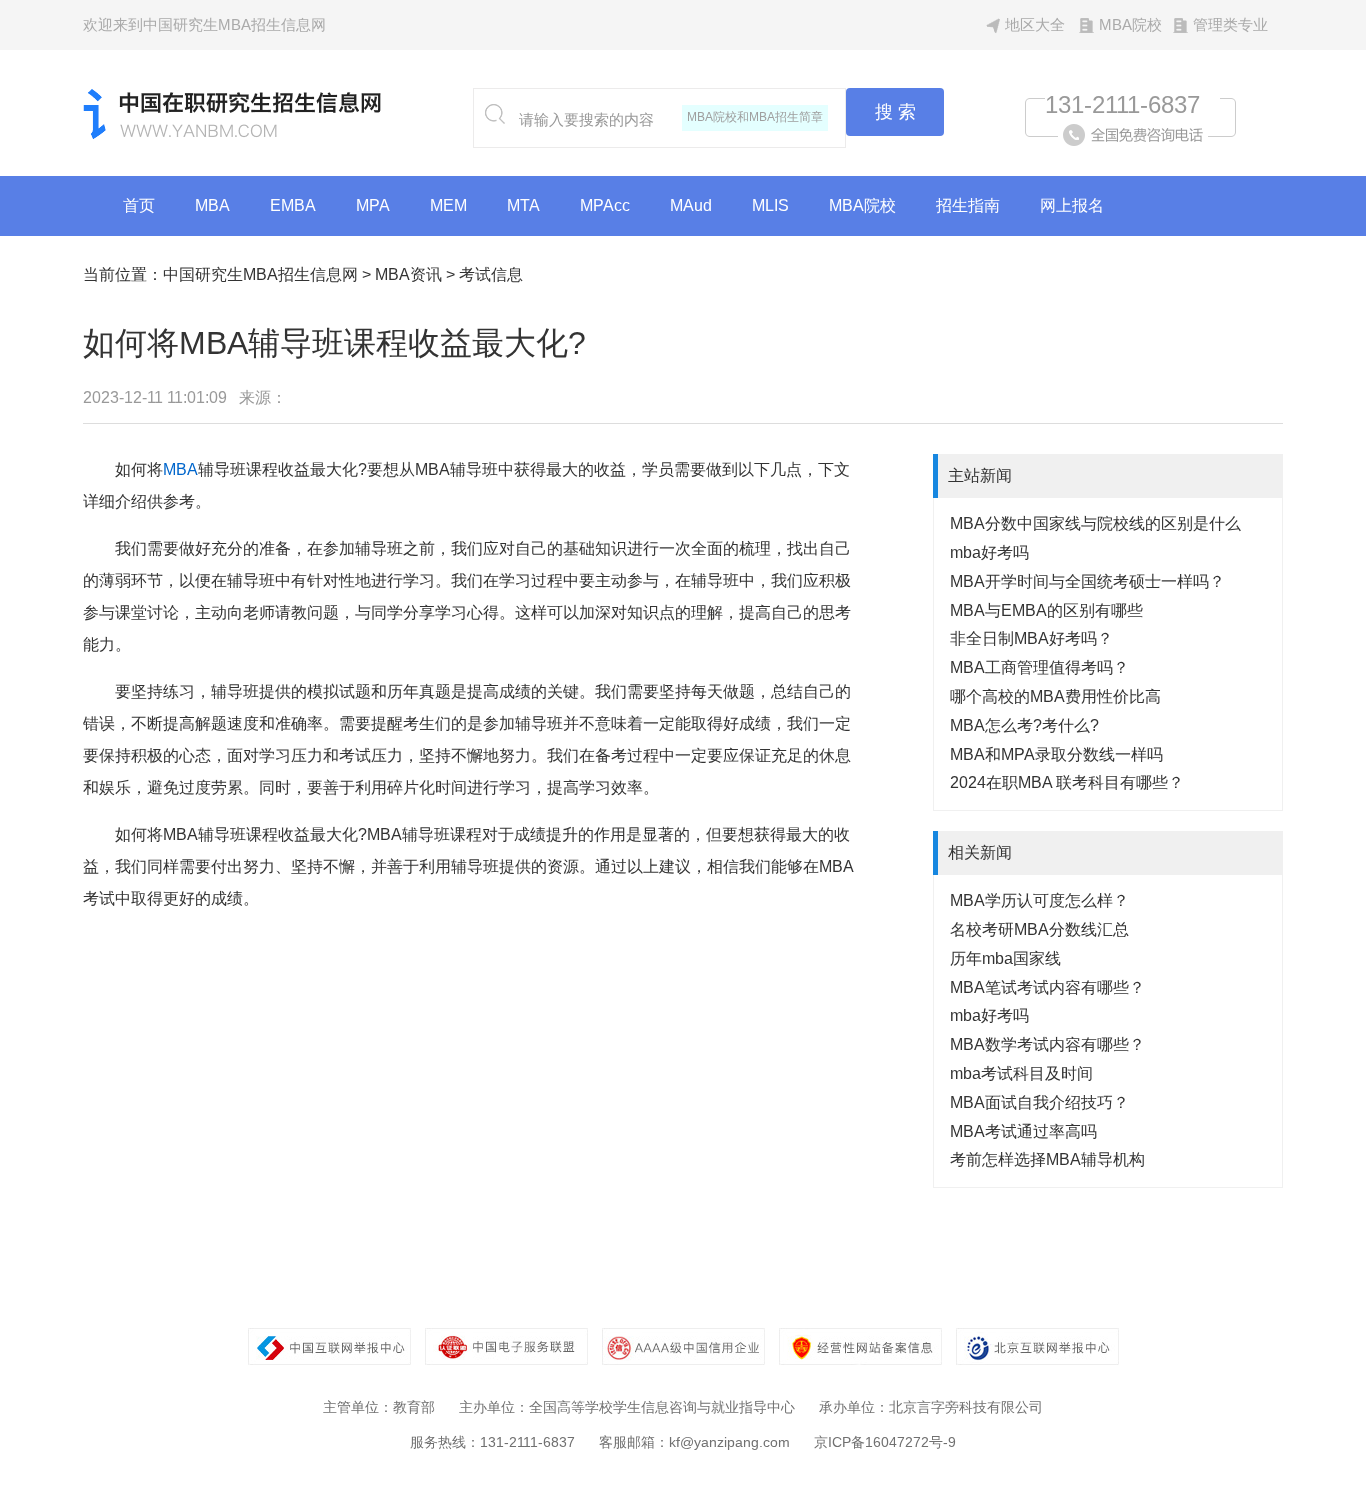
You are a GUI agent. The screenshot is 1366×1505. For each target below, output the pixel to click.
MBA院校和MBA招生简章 (755, 117)
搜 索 (895, 112)
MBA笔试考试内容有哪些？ (1047, 987)
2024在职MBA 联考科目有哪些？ (1067, 782)
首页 (139, 205)
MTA (523, 205)
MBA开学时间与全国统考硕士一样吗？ (1087, 581)
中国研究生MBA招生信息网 (260, 274)
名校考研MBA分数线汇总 (1039, 929)
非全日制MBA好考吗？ (1031, 638)
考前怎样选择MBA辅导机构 (1047, 1159)
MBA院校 (1130, 24)
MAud (691, 205)
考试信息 (491, 274)
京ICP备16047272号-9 (885, 1442)
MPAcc (605, 205)
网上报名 (1072, 205)
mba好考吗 (989, 552)
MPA (373, 205)
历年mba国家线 (1005, 958)
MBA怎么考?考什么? (1024, 725)
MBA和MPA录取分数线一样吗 (1056, 754)
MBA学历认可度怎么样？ (1039, 900)
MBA (212, 205)
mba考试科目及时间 (1021, 1073)
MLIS (770, 205)
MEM (448, 205)
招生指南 (968, 205)
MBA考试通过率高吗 (1023, 1131)
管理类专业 (1230, 24)
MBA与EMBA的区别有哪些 (1046, 610)
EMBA (293, 205)
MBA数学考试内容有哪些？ (1047, 1044)
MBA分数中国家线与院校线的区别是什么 (1095, 523)
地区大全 (1035, 24)
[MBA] (233, 134)
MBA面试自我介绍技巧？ (1039, 1102)
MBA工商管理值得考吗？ (1039, 667)
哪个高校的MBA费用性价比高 (1055, 696)
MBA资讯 (408, 274)
